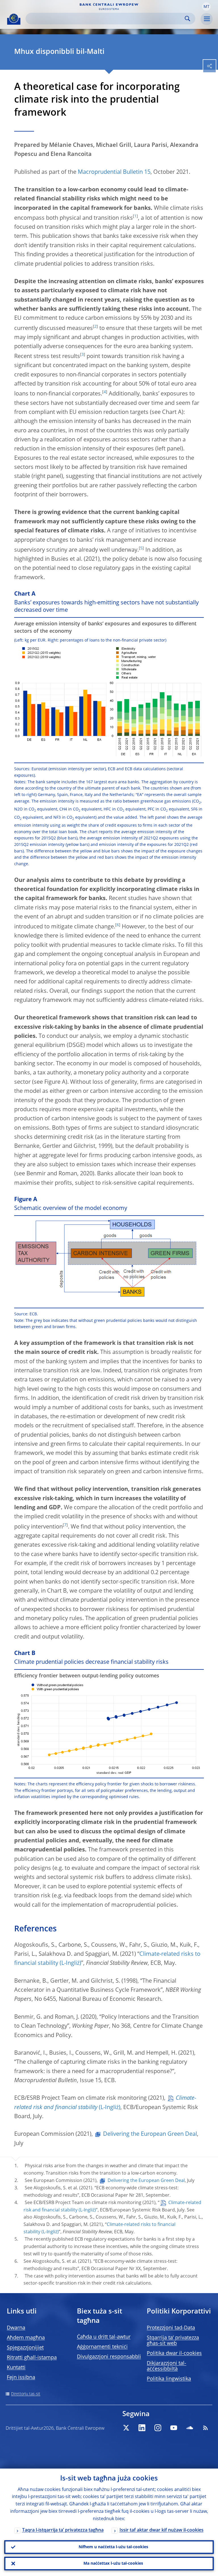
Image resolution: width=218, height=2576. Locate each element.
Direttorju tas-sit (26, 2394)
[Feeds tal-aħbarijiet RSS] (206, 2428)
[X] (126, 2428)
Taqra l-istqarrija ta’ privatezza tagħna (63, 2530)
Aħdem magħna (26, 2338)
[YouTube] (174, 2428)
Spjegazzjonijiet (25, 2348)
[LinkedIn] (142, 2428)
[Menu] (207, 19)
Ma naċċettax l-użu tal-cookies (113, 2564)
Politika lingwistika (169, 2379)
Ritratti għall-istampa (32, 2358)
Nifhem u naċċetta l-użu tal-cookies (113, 2547)
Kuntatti (16, 2368)
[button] (206, 7)
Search (187, 19)
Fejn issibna (21, 2378)
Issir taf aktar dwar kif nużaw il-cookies (162, 2530)
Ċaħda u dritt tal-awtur (104, 2337)
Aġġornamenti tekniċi (102, 2347)
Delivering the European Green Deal (150, 2134)
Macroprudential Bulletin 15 (114, 172)
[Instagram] (158, 2428)
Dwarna (16, 2328)
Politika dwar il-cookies (174, 2353)
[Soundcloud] (190, 2428)
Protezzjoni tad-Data (171, 2328)
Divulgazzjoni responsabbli (109, 2357)
